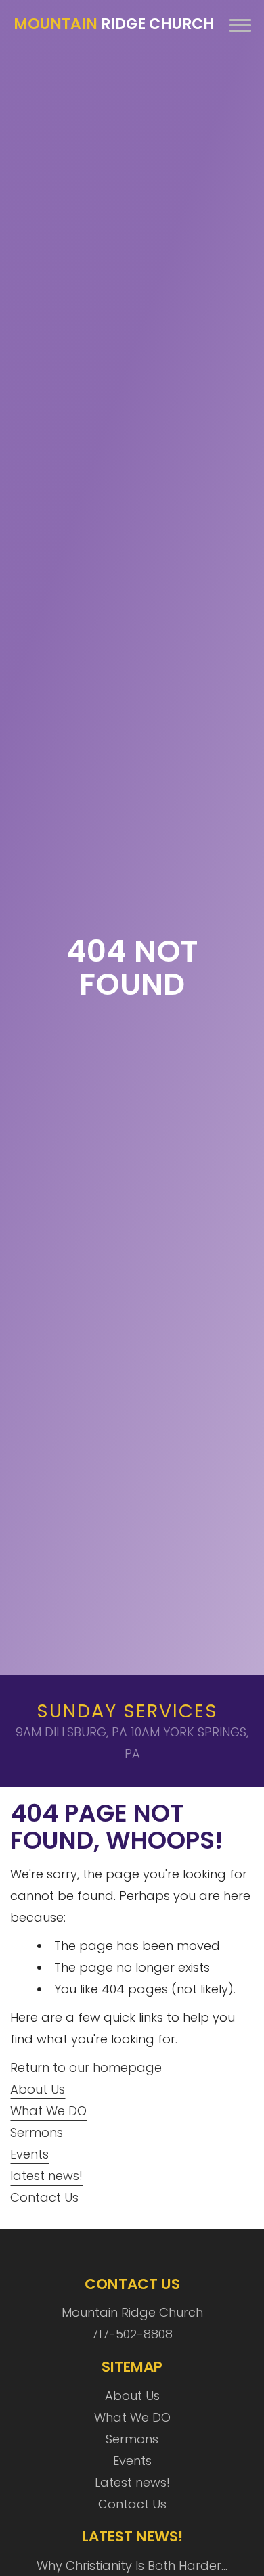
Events (29, 2154)
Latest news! (132, 2482)
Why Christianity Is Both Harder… (132, 2566)
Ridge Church (114, 24)
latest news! (46, 2176)
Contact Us (44, 2197)
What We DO (48, 2111)
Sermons (37, 2132)
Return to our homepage (86, 2067)
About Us (38, 2089)
